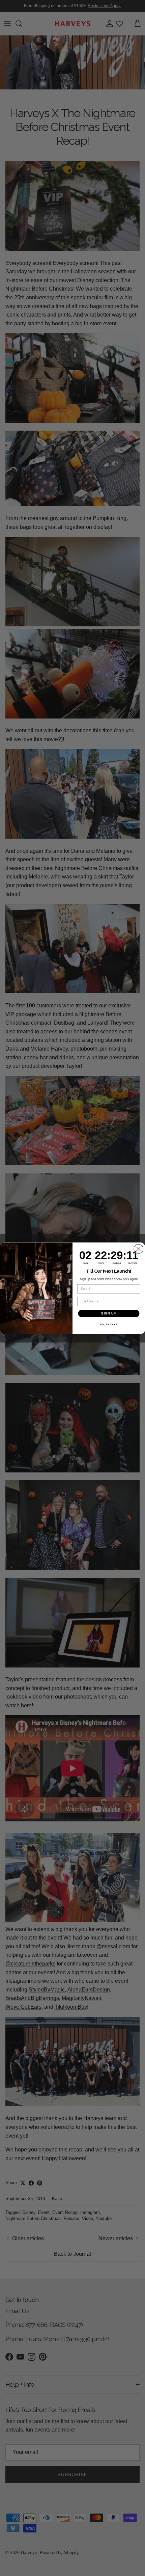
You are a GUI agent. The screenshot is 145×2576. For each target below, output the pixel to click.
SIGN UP (109, 1313)
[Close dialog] (139, 1249)
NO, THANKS (109, 1325)
